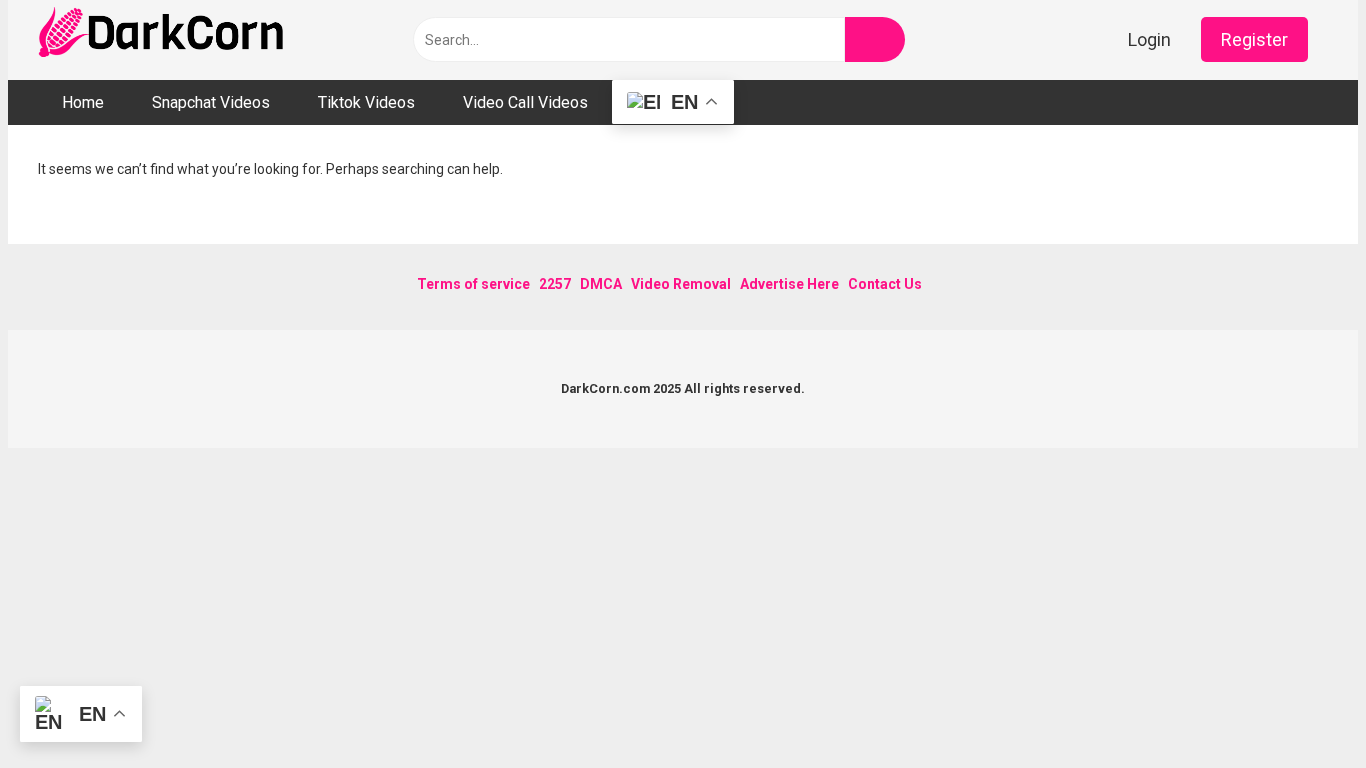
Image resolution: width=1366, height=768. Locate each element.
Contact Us (885, 284)
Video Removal (681, 284)
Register (1254, 39)
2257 (555, 284)
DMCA (601, 284)
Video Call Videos (525, 102)
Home (83, 102)
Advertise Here (789, 284)
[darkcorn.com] (163, 35)
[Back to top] (1300, 707)
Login (1149, 39)
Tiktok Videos (366, 102)
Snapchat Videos (211, 102)
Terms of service (473, 284)
